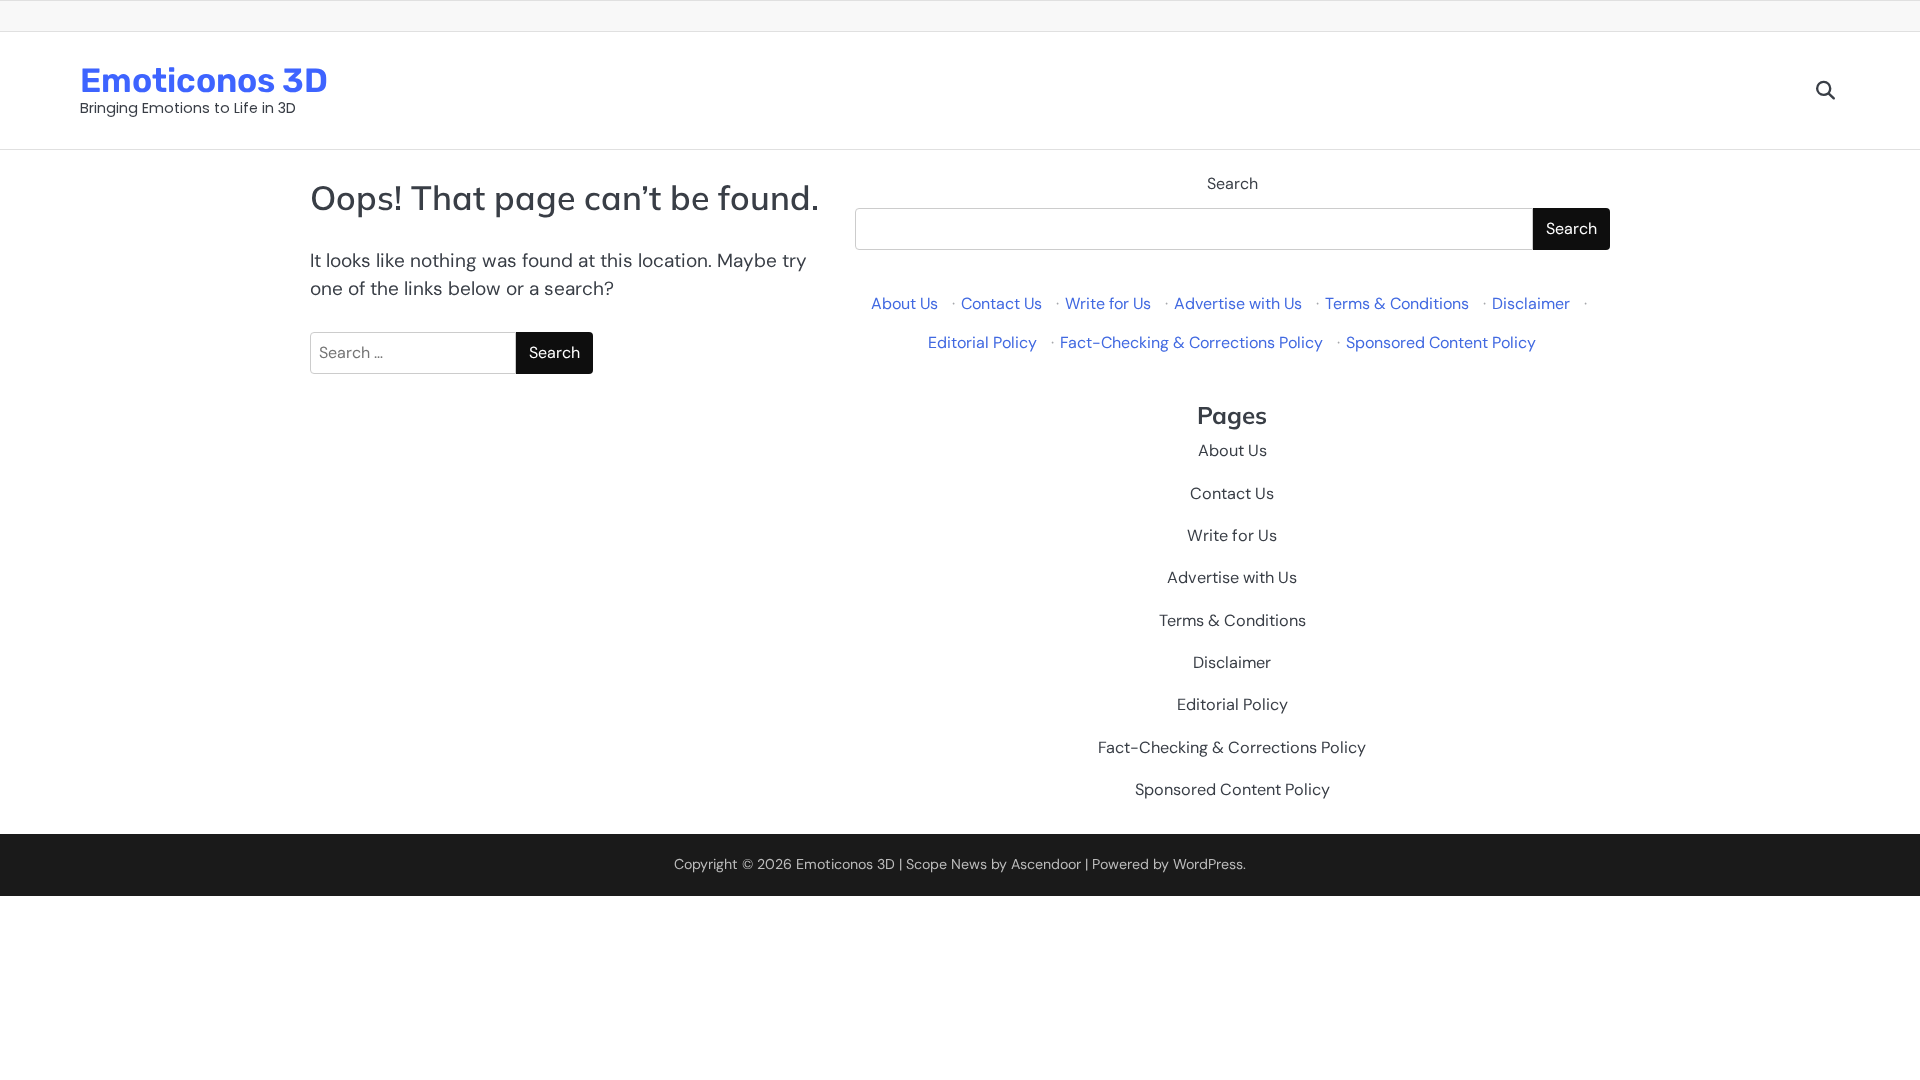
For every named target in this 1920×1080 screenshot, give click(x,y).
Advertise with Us (1238, 303)
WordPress (1208, 864)
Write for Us (1108, 303)
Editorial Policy (982, 342)
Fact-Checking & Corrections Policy (1191, 342)
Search (1232, 183)
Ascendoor (1046, 864)
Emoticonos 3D (204, 80)
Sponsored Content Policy (1441, 342)
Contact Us (1001, 303)
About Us (904, 303)
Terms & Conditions (1397, 303)
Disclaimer (1531, 303)
